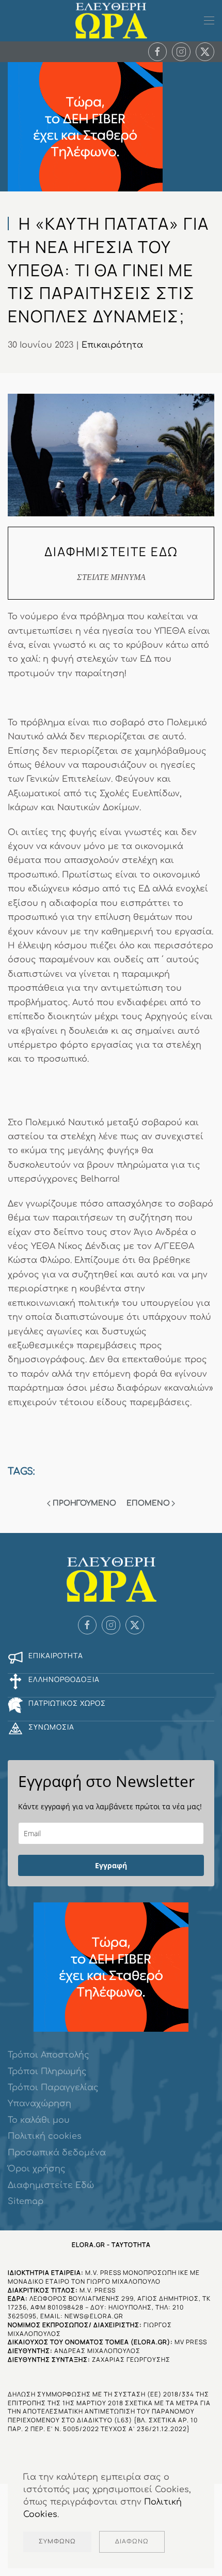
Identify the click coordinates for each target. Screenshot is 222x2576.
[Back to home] (111, 21)
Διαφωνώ (132, 2542)
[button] (209, 21)
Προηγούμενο (84, 1503)
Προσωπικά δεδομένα (57, 2153)
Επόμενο (148, 1503)
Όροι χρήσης (37, 2169)
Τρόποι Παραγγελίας (53, 2088)
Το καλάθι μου (39, 2120)
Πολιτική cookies (45, 2136)
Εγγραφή (111, 1865)
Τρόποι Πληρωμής (47, 2072)
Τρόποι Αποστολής (49, 2055)
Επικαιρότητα (112, 345)
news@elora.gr (94, 2316)
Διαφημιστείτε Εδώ (51, 2185)
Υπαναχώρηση (39, 2104)
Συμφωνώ (57, 2542)
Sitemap (26, 2201)
